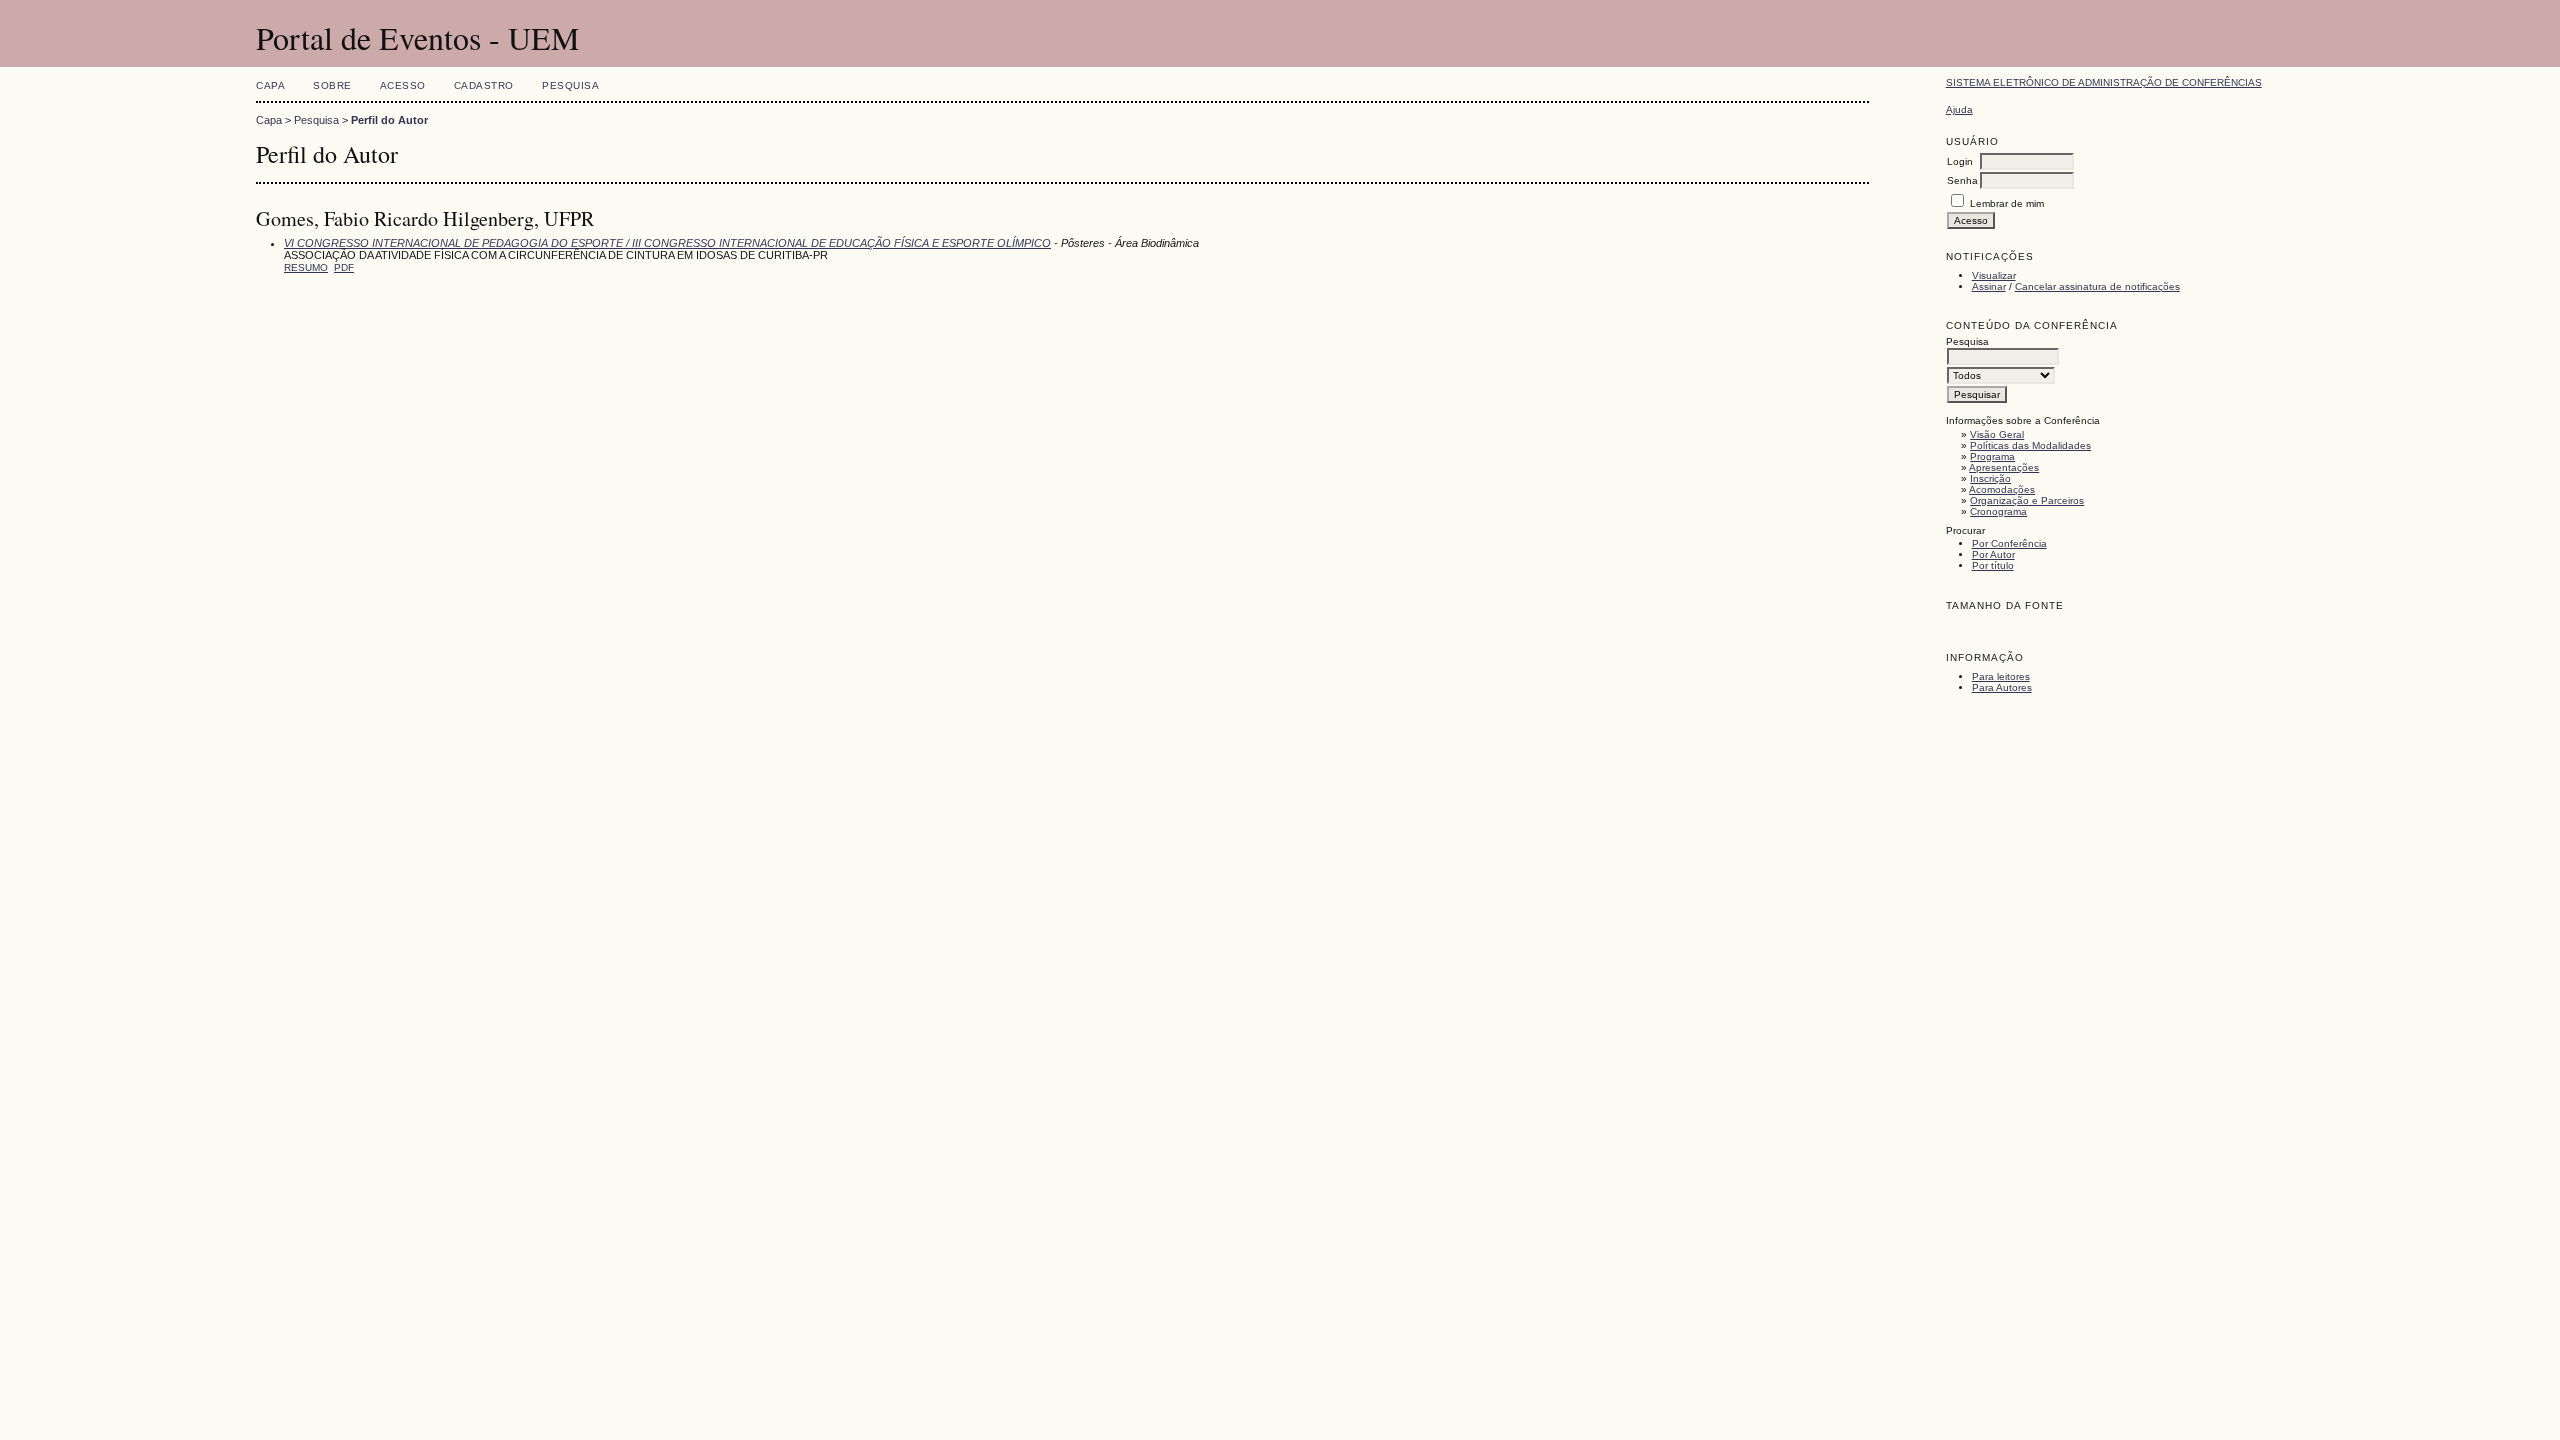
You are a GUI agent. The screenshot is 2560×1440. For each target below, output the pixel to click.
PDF (344, 267)
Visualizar (1994, 275)
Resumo (306, 267)
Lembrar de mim (2007, 203)
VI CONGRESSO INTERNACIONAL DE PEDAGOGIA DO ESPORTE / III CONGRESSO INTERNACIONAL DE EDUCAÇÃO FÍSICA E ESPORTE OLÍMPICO (667, 243)
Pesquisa (570, 85)
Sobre (332, 85)
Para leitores (2001, 676)
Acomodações (2002, 489)
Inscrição (1990, 478)
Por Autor (1993, 554)
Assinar (1989, 286)
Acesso (403, 85)
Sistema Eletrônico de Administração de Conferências (2104, 82)
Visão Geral (1997, 434)
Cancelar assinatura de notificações (2097, 286)
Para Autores (2002, 687)
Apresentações (2004, 467)
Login (1960, 161)
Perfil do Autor (389, 120)
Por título (1993, 565)
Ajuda (1959, 109)
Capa (270, 85)
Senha (1962, 180)
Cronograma (1998, 511)
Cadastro (484, 85)
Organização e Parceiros (2027, 500)
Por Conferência (2009, 543)
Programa (1992, 456)
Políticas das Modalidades (2030, 445)
